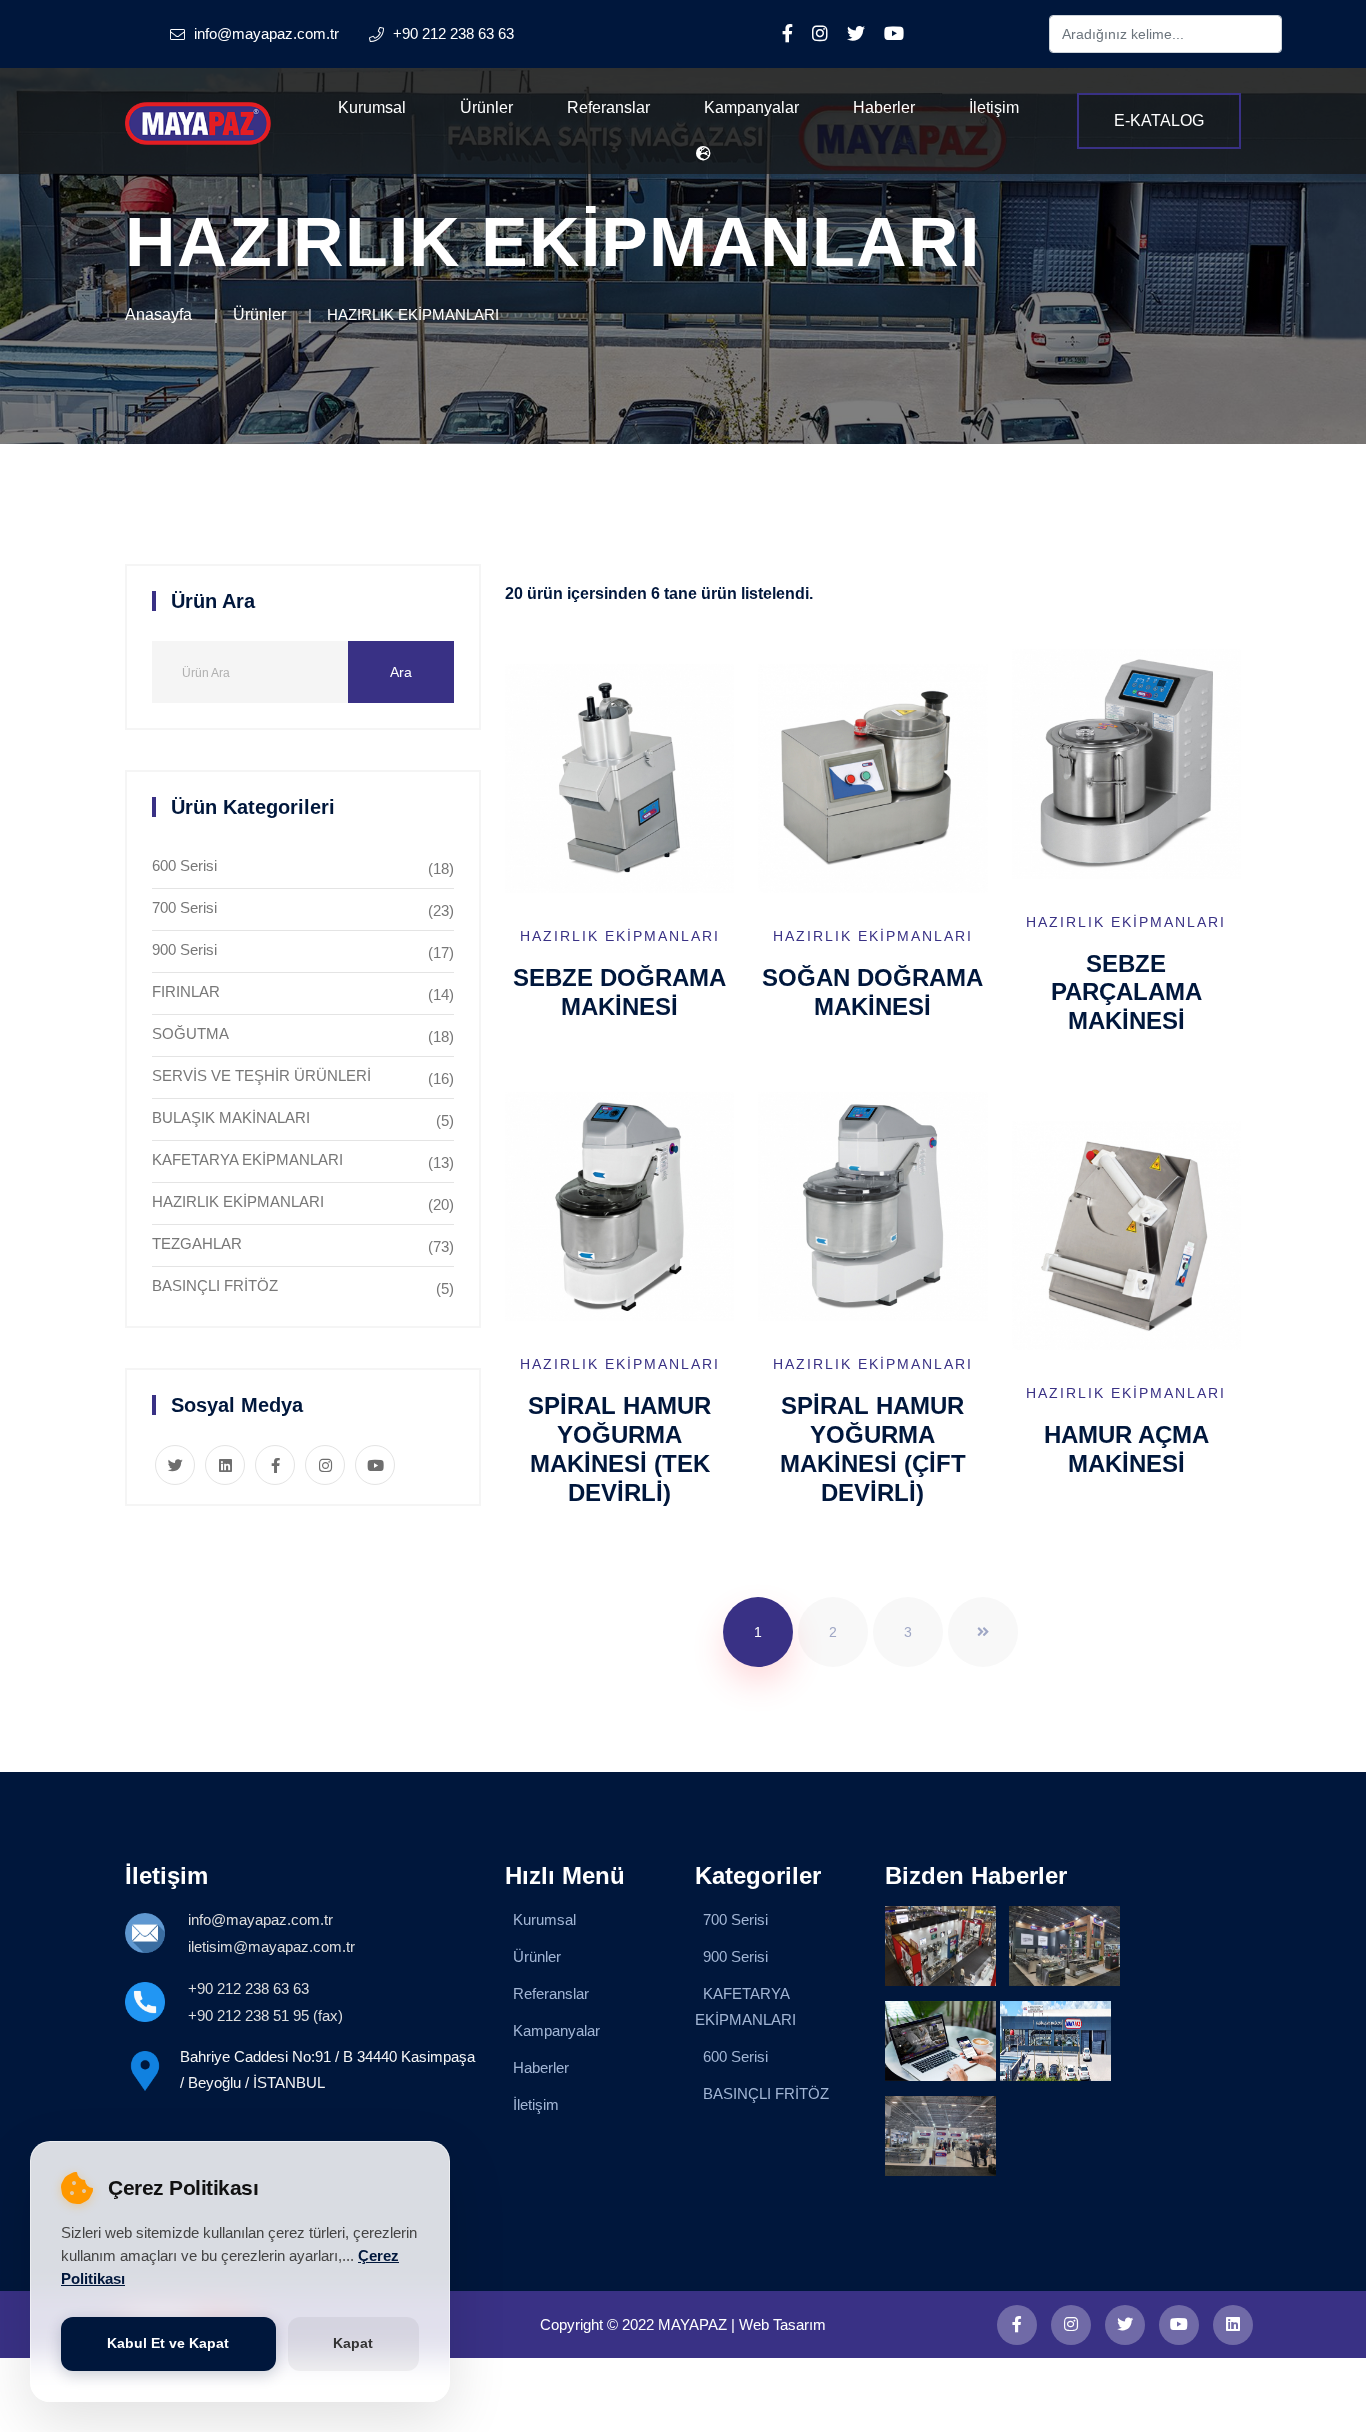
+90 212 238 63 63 (248, 1988)
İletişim (994, 107)
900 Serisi (184, 949)
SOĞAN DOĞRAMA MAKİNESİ (872, 992)
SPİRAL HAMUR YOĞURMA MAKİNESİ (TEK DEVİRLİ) (619, 1448)
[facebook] (1017, 2325)
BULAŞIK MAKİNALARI (231, 1117)
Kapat (353, 2343)
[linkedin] (1233, 2325)
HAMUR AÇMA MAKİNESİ (1126, 1449)
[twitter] (1125, 2325)
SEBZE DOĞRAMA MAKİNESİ (619, 992)
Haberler (884, 107)
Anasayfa (158, 314)
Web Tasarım (782, 2324)
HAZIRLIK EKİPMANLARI (238, 1201)
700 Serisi (184, 907)
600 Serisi (184, 865)
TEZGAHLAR (197, 1243)
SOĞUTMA (190, 1033)
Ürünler (486, 107)
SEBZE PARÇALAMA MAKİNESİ (1126, 992)
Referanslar (608, 107)
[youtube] (1179, 2325)
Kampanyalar (751, 107)
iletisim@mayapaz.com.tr (271, 1946)
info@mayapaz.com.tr (260, 1919)
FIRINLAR (186, 991)
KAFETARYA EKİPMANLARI (247, 1159)
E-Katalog (1159, 120)
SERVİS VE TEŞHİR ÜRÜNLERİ (261, 1075)
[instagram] (1071, 2325)
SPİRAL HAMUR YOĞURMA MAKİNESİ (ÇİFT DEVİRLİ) (873, 1448)
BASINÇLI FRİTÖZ (215, 1285)
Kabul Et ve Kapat (168, 2343)
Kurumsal (372, 107)
